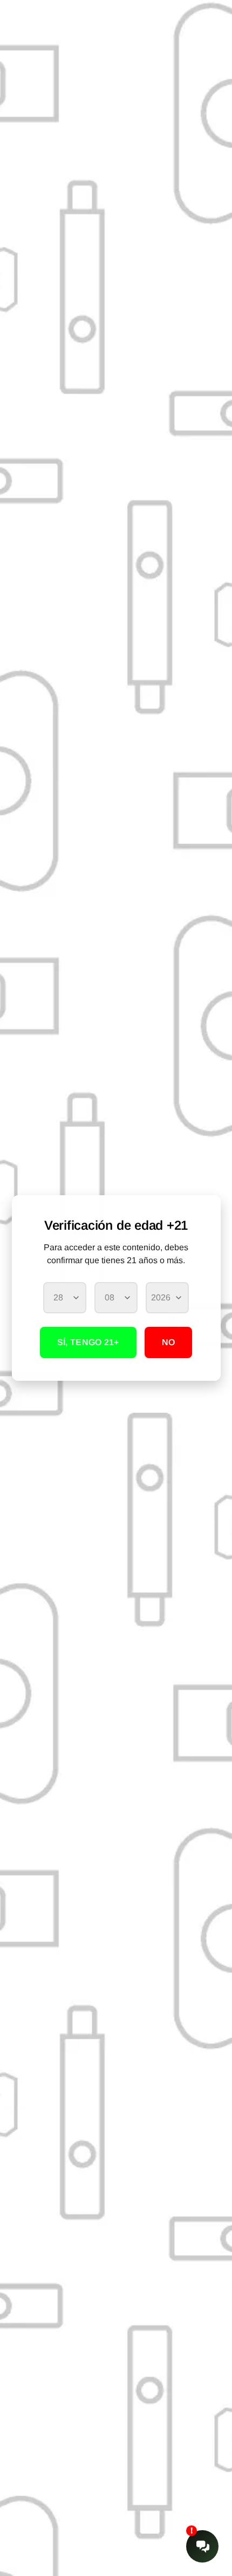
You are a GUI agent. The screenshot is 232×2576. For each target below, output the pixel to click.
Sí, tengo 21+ (88, 1342)
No (169, 1342)
